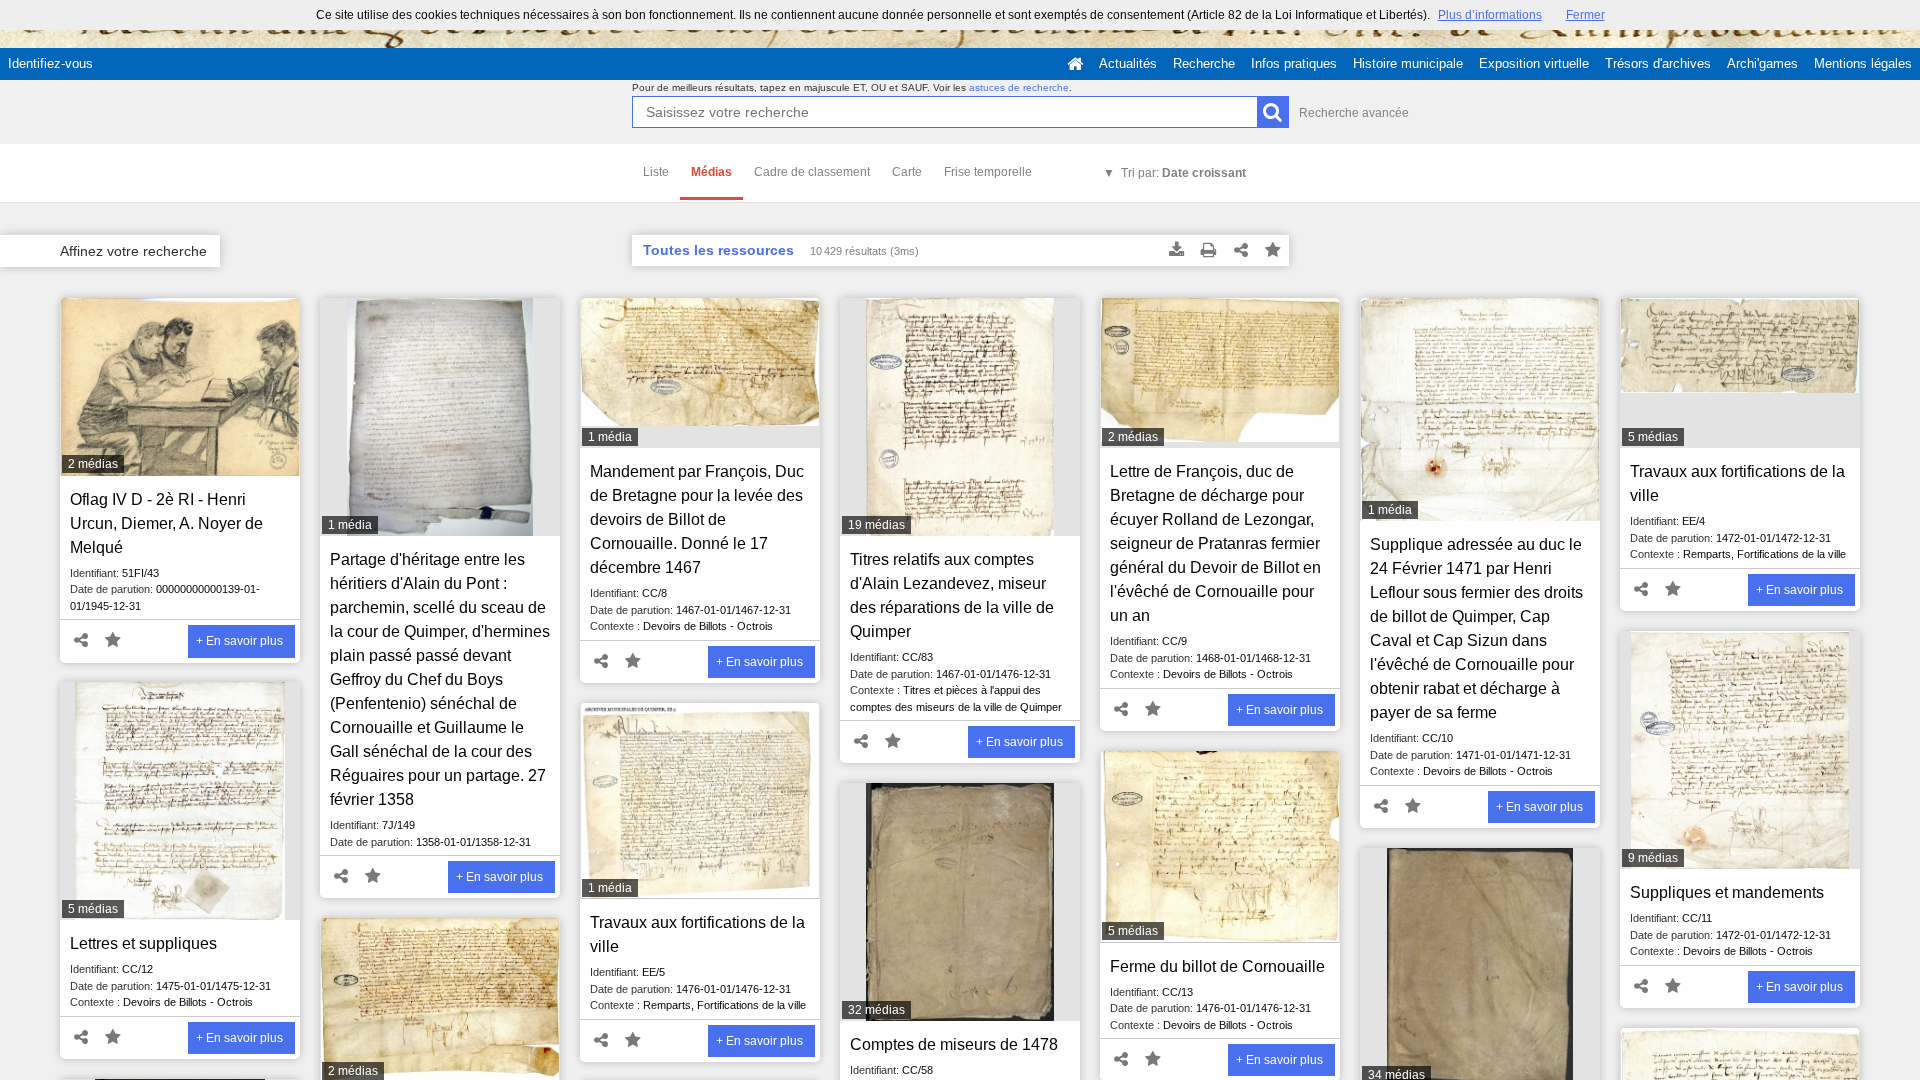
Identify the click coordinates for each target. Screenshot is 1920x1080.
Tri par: (1183, 173)
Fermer (1585, 15)
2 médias (93, 464)
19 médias (876, 525)
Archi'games (1762, 63)
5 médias (1653, 437)
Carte (907, 172)
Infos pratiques (1294, 63)
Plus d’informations (1490, 15)
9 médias (1653, 858)
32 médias (876, 1010)
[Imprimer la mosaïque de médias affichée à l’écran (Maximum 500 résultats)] (1209, 251)
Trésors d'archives (1658, 63)
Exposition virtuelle (1534, 63)
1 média (350, 525)
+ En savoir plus (239, 641)
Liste (656, 172)
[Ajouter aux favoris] (1273, 251)
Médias (711, 172)
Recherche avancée (1354, 113)
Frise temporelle (988, 172)
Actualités (1128, 63)
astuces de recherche (1019, 87)
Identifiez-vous (50, 63)
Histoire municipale (1408, 63)
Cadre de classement (812, 172)
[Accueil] (1075, 64)
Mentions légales (1863, 63)
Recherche (1204, 63)
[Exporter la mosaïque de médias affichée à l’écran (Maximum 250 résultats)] (1177, 251)
